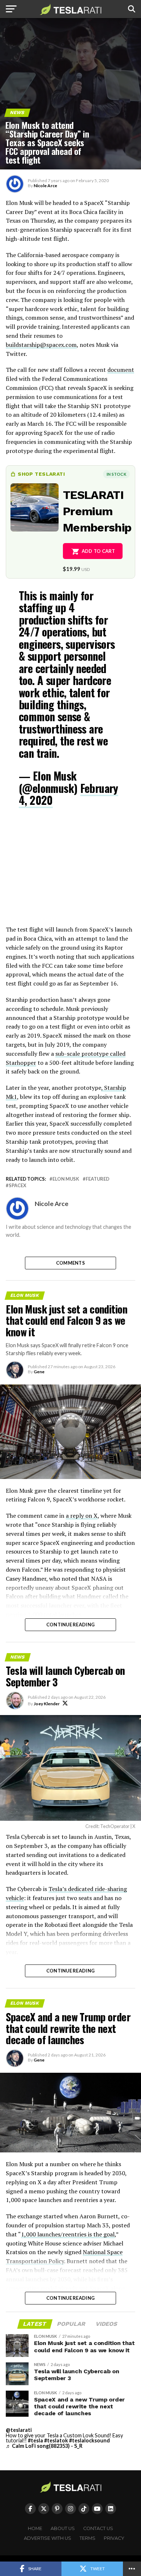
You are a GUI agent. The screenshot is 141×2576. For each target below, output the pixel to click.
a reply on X (82, 1516)
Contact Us (98, 2528)
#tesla (35, 2440)
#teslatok (56, 2440)
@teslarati (19, 2430)
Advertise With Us (48, 2538)
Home (35, 2528)
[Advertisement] (70, 871)
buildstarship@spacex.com (41, 345)
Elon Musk (66, 1179)
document (121, 370)
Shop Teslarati (41, 474)
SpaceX (18, 1186)
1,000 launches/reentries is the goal (68, 2234)
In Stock (116, 474)
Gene (39, 1372)
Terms (87, 2538)
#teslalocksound (89, 2440)
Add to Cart (99, 551)
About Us (63, 2528)
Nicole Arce (45, 186)
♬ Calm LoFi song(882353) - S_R (44, 2446)
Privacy (114, 2538)
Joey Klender (47, 1704)
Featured (98, 1179)
